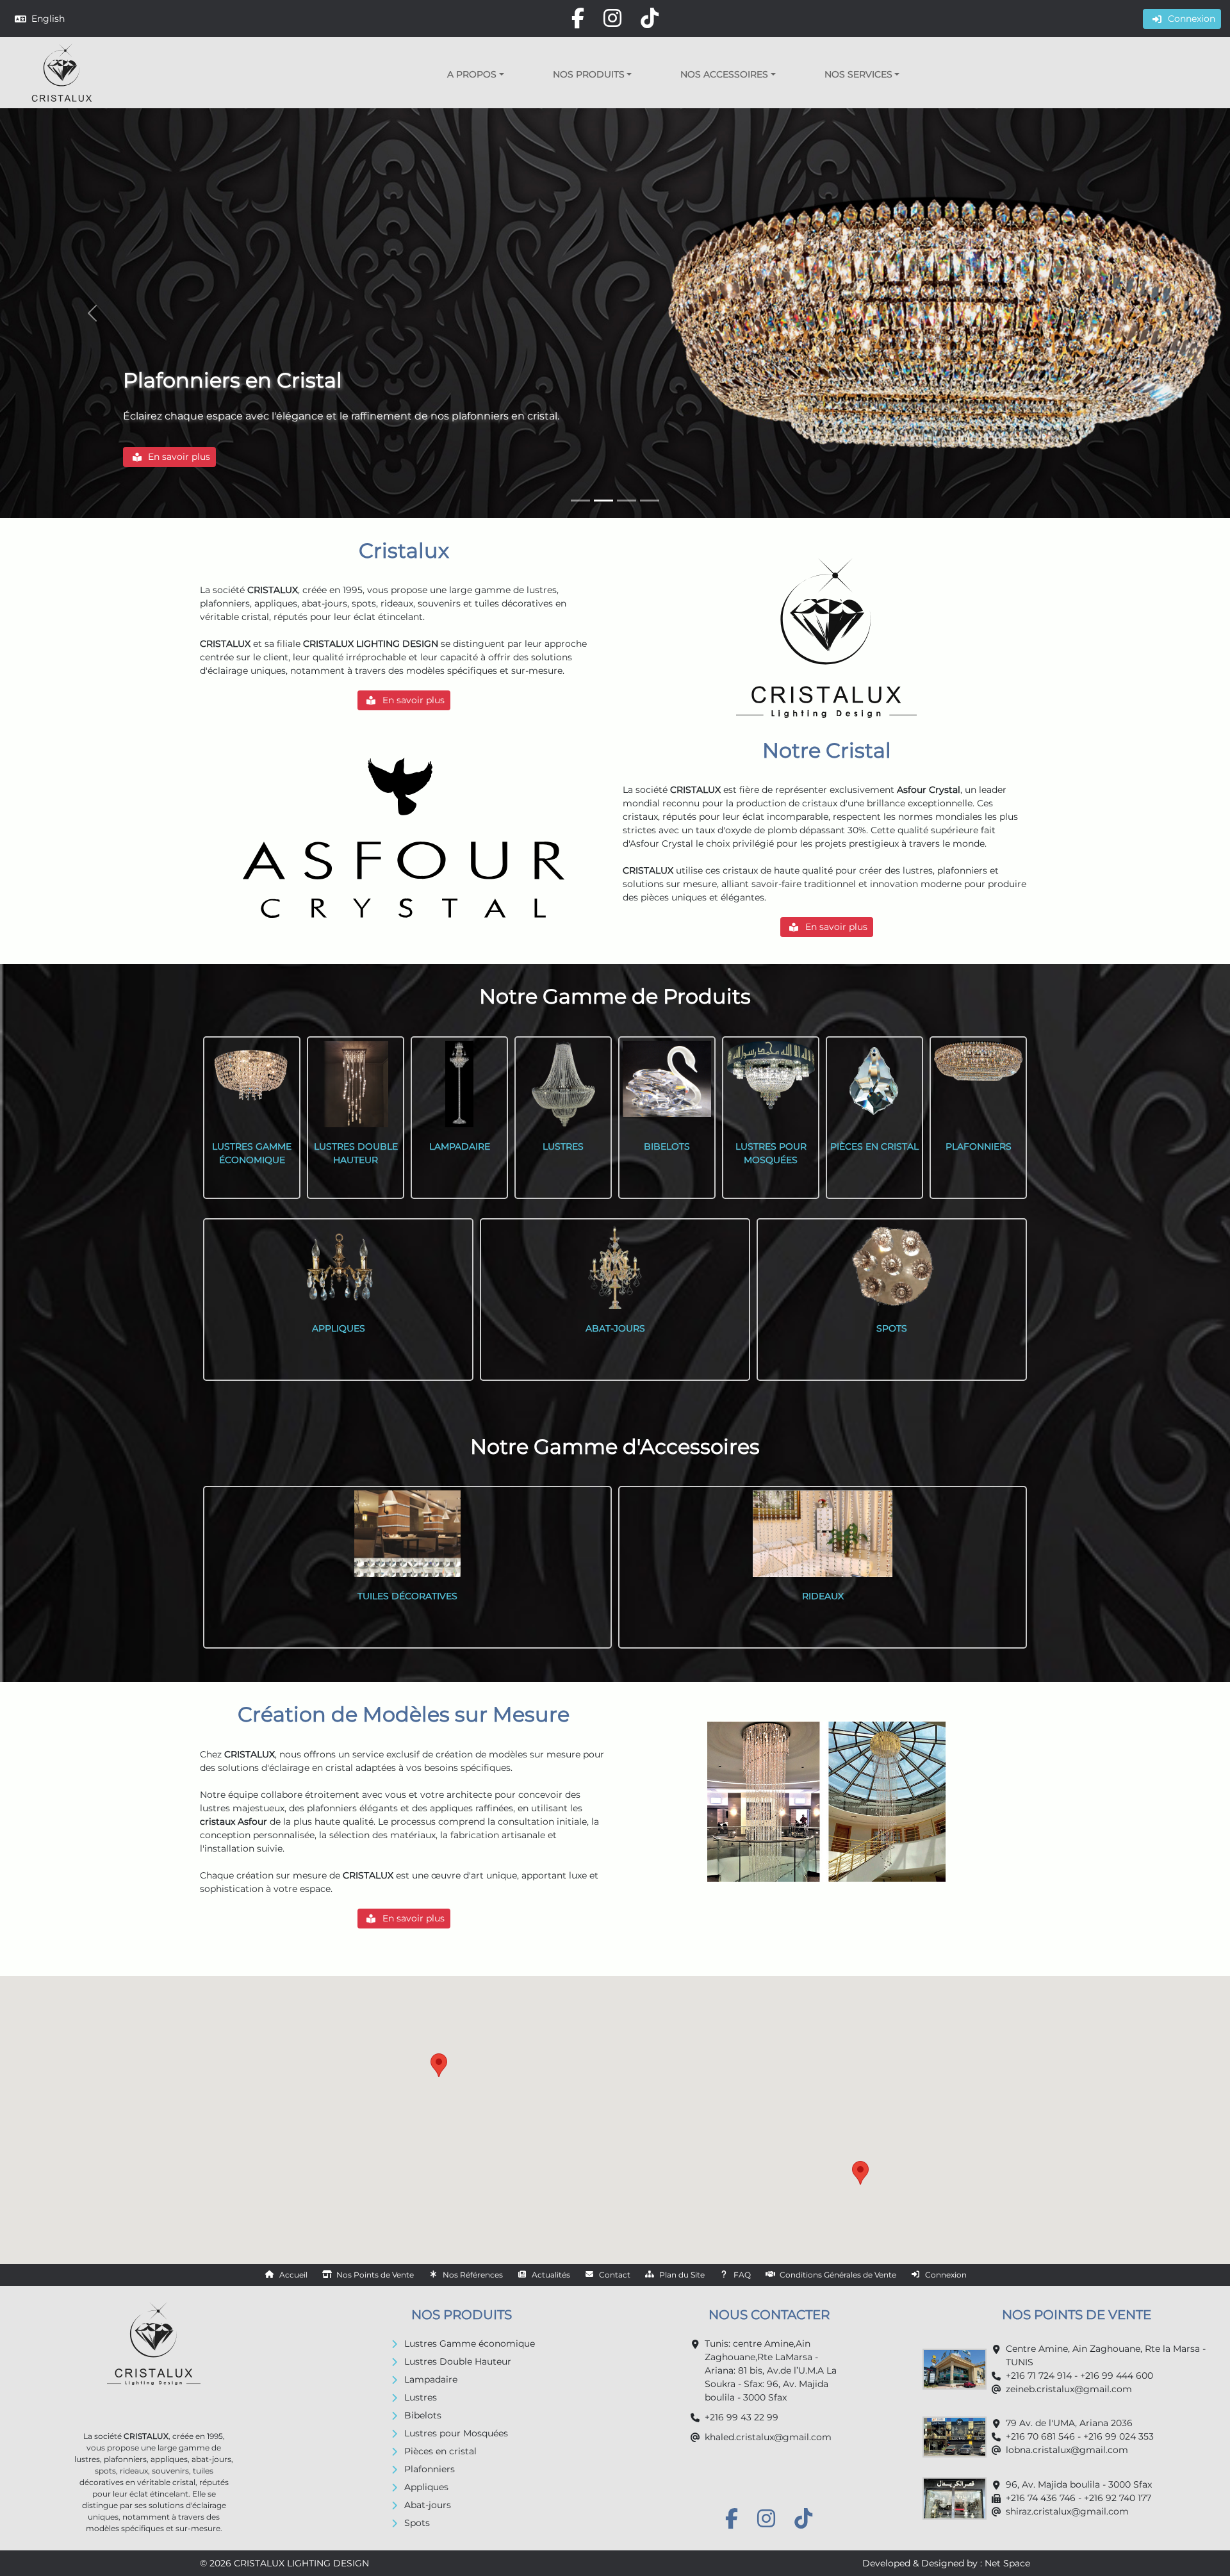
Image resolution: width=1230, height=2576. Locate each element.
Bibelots (423, 2415)
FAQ (742, 2275)
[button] (476, 74)
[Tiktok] (650, 18)
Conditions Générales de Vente (838, 2275)
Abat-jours (428, 2505)
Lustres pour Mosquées (456, 2433)
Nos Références (473, 2275)
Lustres (421, 2397)
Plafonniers (430, 2469)
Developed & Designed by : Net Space (946, 2563)
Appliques (426, 2487)
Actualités (551, 2275)
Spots (417, 2523)
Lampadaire (431, 2379)
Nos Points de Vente (375, 2275)
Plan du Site (682, 2275)
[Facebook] (578, 18)
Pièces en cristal (440, 2451)
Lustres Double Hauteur (458, 2361)
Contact (615, 2275)
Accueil (293, 2275)
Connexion (946, 2275)
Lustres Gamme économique (470, 2344)
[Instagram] (612, 18)
